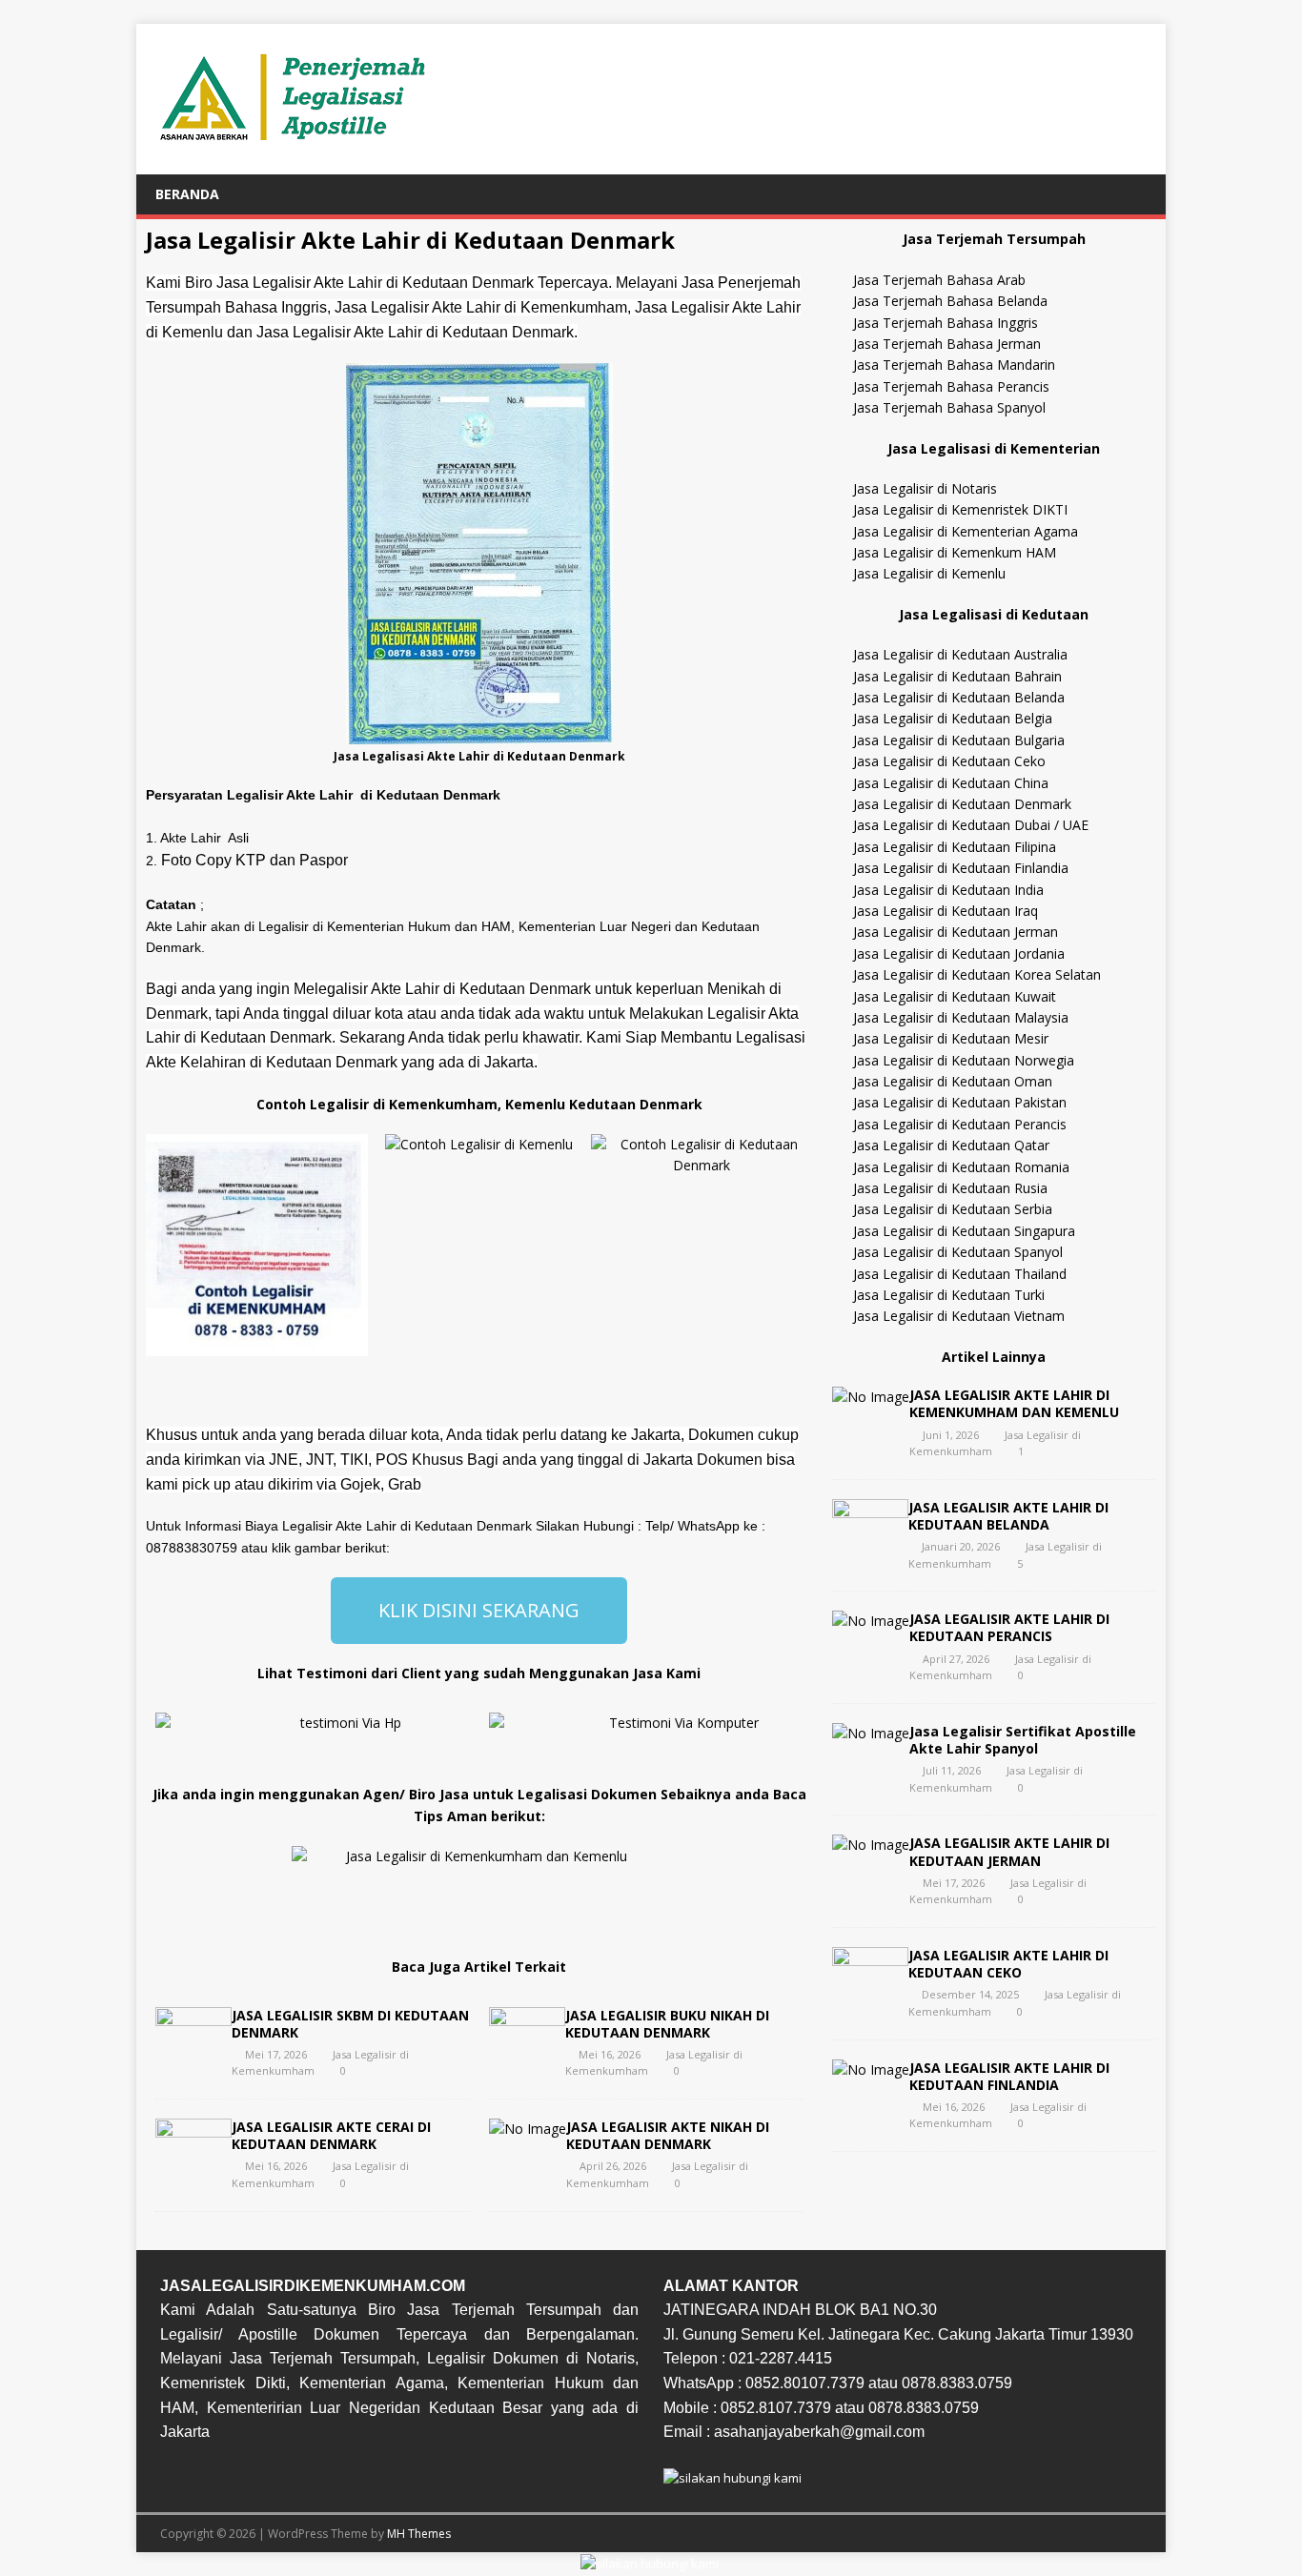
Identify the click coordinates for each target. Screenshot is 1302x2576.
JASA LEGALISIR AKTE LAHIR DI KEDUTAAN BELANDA (1008, 1516)
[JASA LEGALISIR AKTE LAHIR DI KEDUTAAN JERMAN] (871, 1845)
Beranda (187, 194)
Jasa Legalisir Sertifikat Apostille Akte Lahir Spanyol (1023, 1740)
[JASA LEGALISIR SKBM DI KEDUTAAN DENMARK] (193, 2052)
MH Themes (419, 2534)
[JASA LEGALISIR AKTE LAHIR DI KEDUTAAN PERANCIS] (871, 1621)
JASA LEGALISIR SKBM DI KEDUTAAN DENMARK (350, 2024)
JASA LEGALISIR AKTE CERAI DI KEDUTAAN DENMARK (331, 2135)
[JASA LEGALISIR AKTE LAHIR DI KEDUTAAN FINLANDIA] (871, 2069)
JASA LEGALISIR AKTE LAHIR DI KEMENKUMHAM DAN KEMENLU (1014, 1403)
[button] (164, 1245)
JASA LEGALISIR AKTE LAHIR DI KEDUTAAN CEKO (1008, 1964)
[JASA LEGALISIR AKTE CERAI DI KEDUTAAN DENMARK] (193, 2165)
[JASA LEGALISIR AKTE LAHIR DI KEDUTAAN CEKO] (870, 1993)
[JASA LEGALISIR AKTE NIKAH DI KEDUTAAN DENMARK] (528, 2129)
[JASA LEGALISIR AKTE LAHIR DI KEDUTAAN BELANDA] (870, 1544)
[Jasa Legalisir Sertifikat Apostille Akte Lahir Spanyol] (871, 1733)
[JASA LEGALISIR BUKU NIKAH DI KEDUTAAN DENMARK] (527, 2052)
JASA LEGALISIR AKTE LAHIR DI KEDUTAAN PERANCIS (1009, 1627)
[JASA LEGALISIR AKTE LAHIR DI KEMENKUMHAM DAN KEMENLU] (871, 1397)
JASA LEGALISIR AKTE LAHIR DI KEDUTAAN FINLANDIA (1009, 2076)
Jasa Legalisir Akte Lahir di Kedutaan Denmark (410, 240)
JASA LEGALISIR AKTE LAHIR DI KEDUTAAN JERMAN (1009, 1851)
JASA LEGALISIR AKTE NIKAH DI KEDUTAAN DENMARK (668, 2135)
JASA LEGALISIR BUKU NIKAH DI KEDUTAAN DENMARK (667, 2024)
